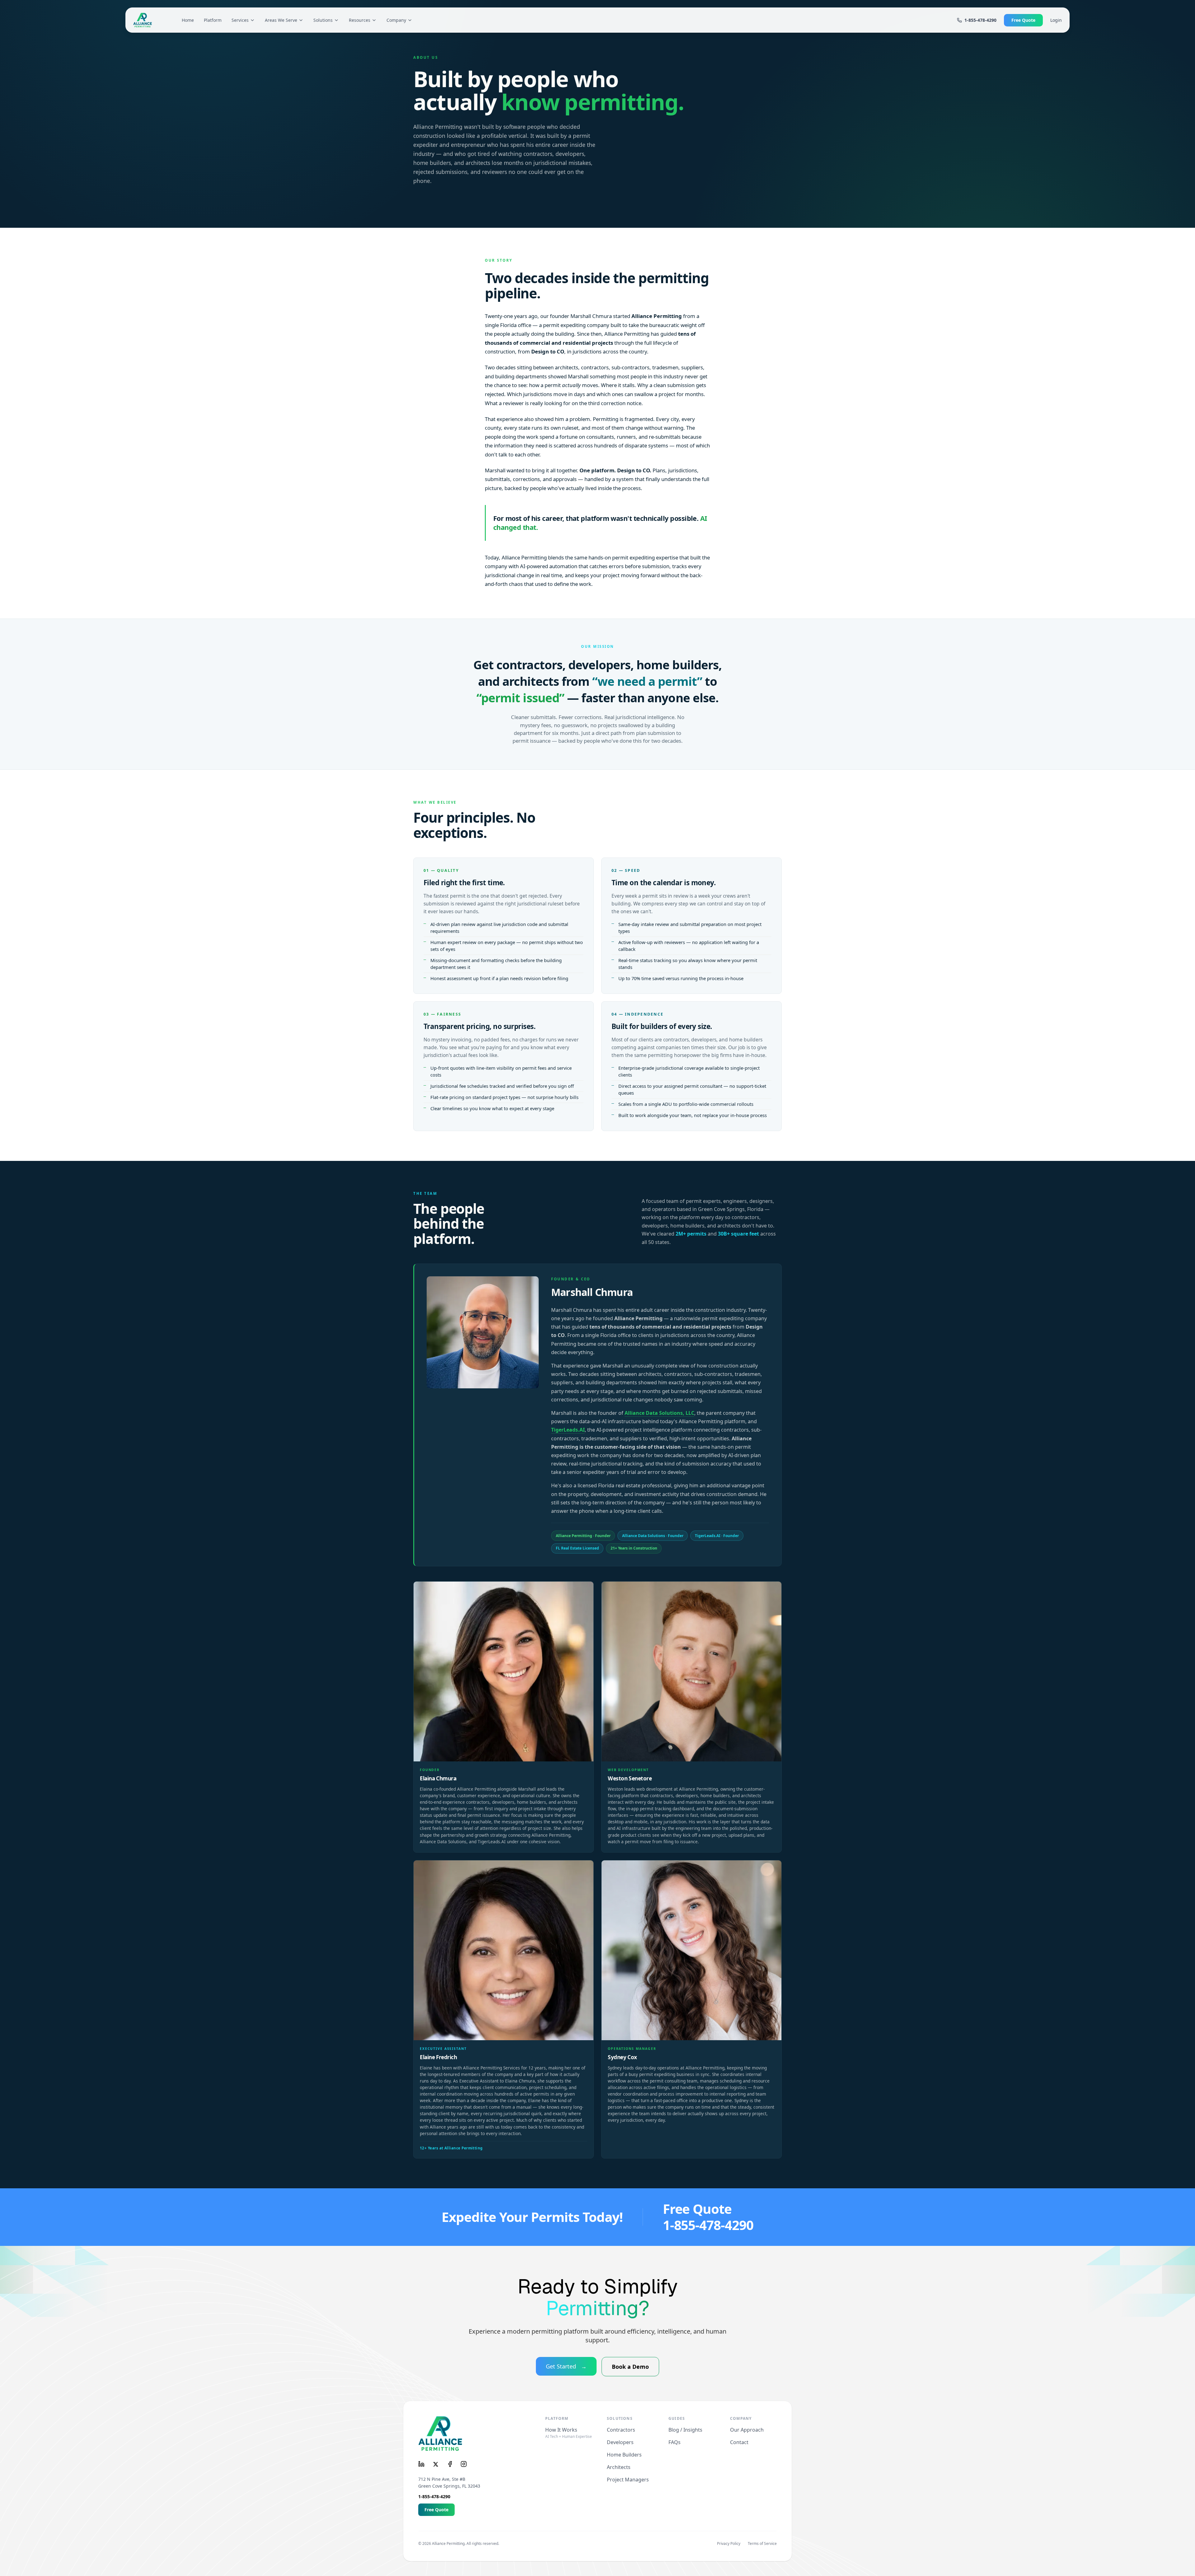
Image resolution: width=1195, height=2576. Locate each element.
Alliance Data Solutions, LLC (659, 1413)
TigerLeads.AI (568, 1430)
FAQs (675, 2442)
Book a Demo (630, 2367)
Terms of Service (762, 2544)
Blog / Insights (685, 2430)
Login (1056, 20)
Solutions (323, 20)
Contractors (621, 2430)
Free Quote (1023, 20)
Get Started (566, 2366)
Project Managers (628, 2480)
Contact (739, 2442)
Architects (619, 2467)
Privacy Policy (729, 2544)
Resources (360, 20)
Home (188, 20)
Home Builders (624, 2455)
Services (240, 20)
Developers (620, 2442)
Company (396, 20)
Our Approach (747, 2430)
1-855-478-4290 (980, 20)
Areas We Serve (281, 20)
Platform (213, 20)
